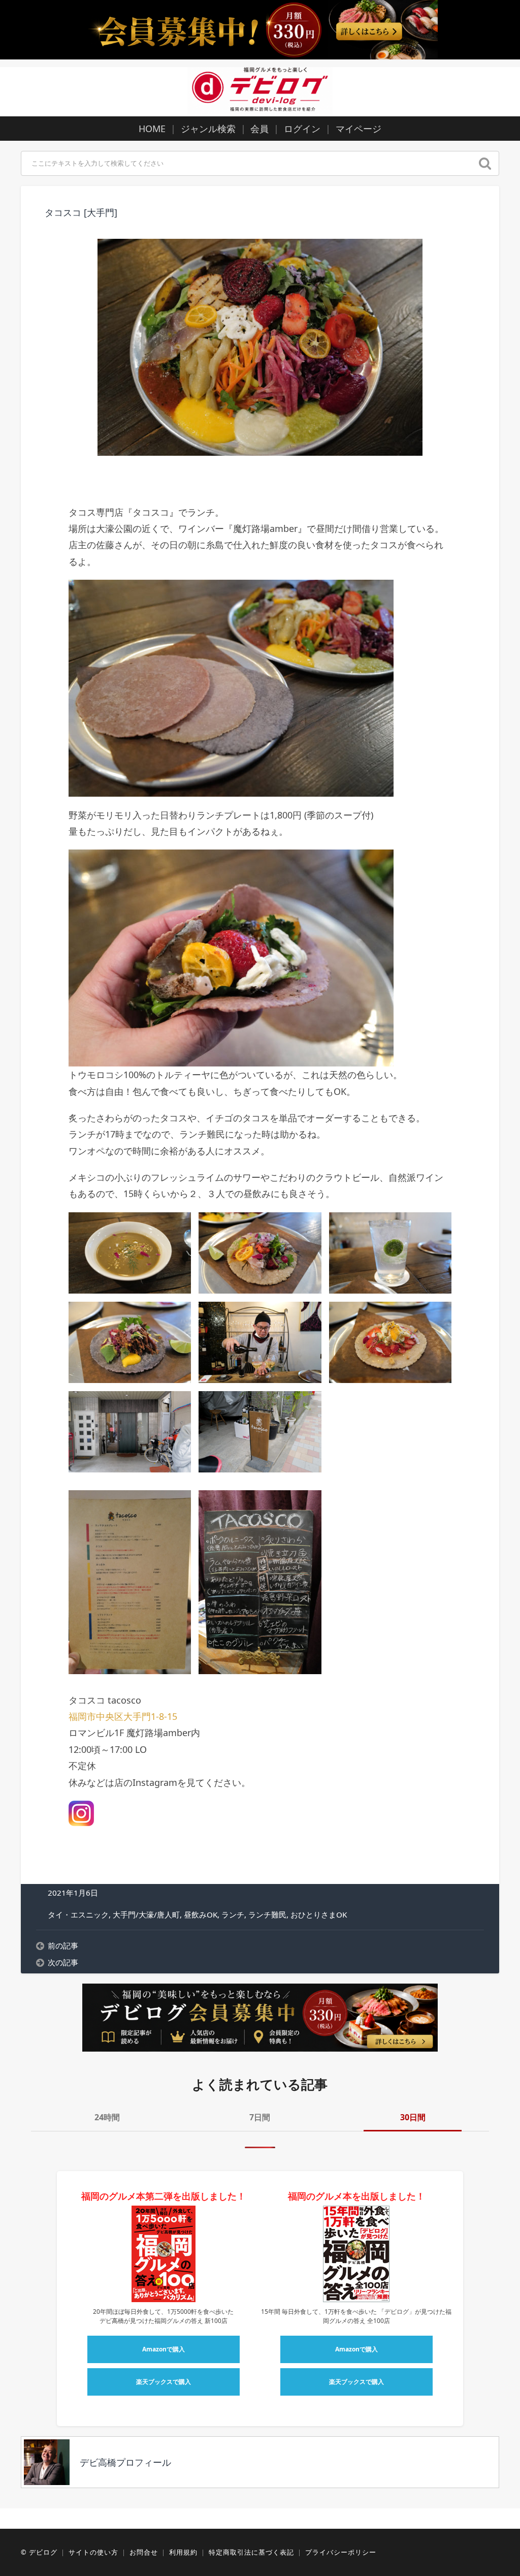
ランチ (233, 1914)
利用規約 (183, 2552)
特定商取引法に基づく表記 (251, 2552)
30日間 (413, 2117)
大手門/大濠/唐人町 (146, 1914)
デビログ (43, 2552)
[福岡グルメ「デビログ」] (260, 90)
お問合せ (144, 2552)
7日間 (260, 2117)
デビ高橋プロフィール (125, 2462)
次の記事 (63, 1962)
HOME (152, 129)
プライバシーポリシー (341, 2552)
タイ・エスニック (78, 1914)
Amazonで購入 (164, 2349)
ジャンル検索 (208, 129)
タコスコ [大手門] (81, 212)
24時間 (107, 2117)
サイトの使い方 (93, 2552)
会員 (259, 129)
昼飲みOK (201, 1914)
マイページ (359, 129)
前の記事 (63, 1945)
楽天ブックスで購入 (164, 2382)
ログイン (302, 129)
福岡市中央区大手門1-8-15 (123, 1716)
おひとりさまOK (319, 1914)
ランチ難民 (267, 1914)
